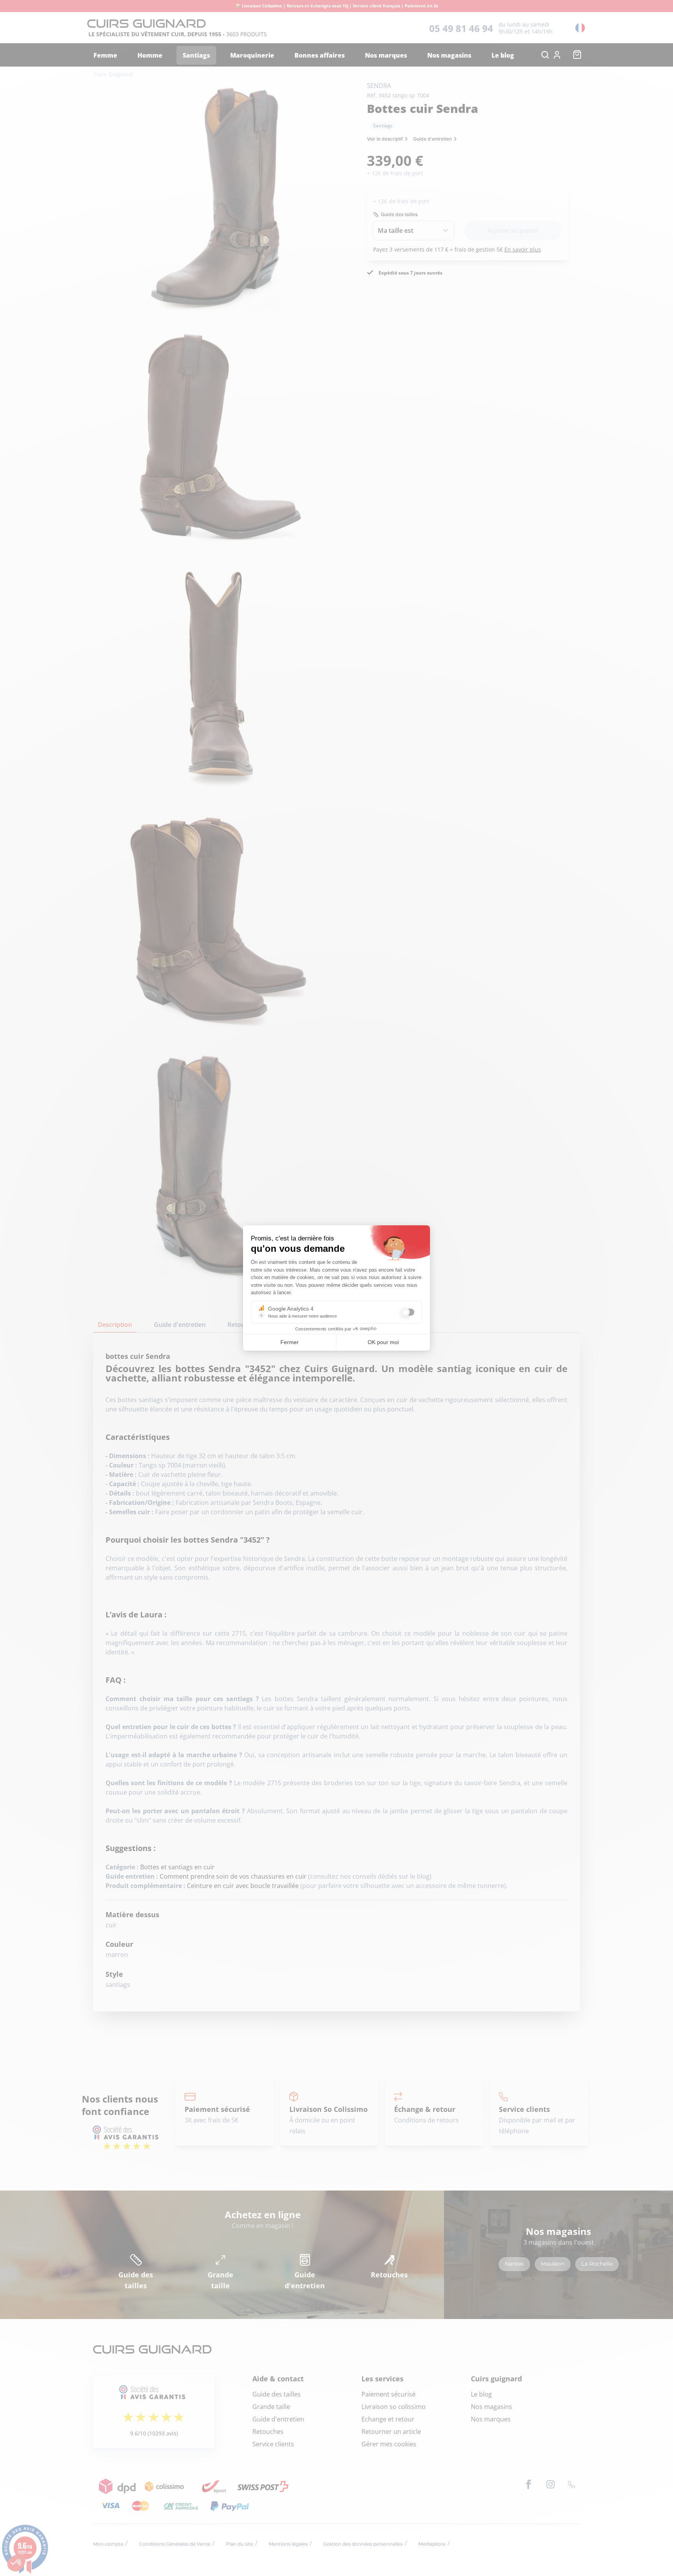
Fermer (290, 1342)
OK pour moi (383, 1342)
